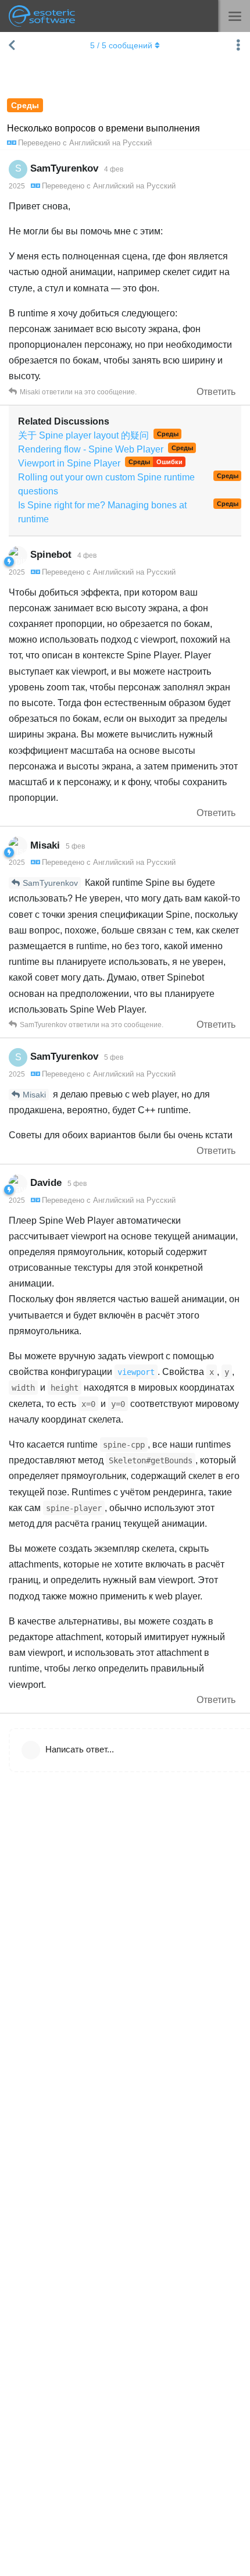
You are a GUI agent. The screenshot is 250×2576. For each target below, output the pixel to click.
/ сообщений (121, 45)
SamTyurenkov (50, 883)
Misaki (34, 1095)
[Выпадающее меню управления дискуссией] (238, 45)
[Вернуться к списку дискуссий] (12, 45)
